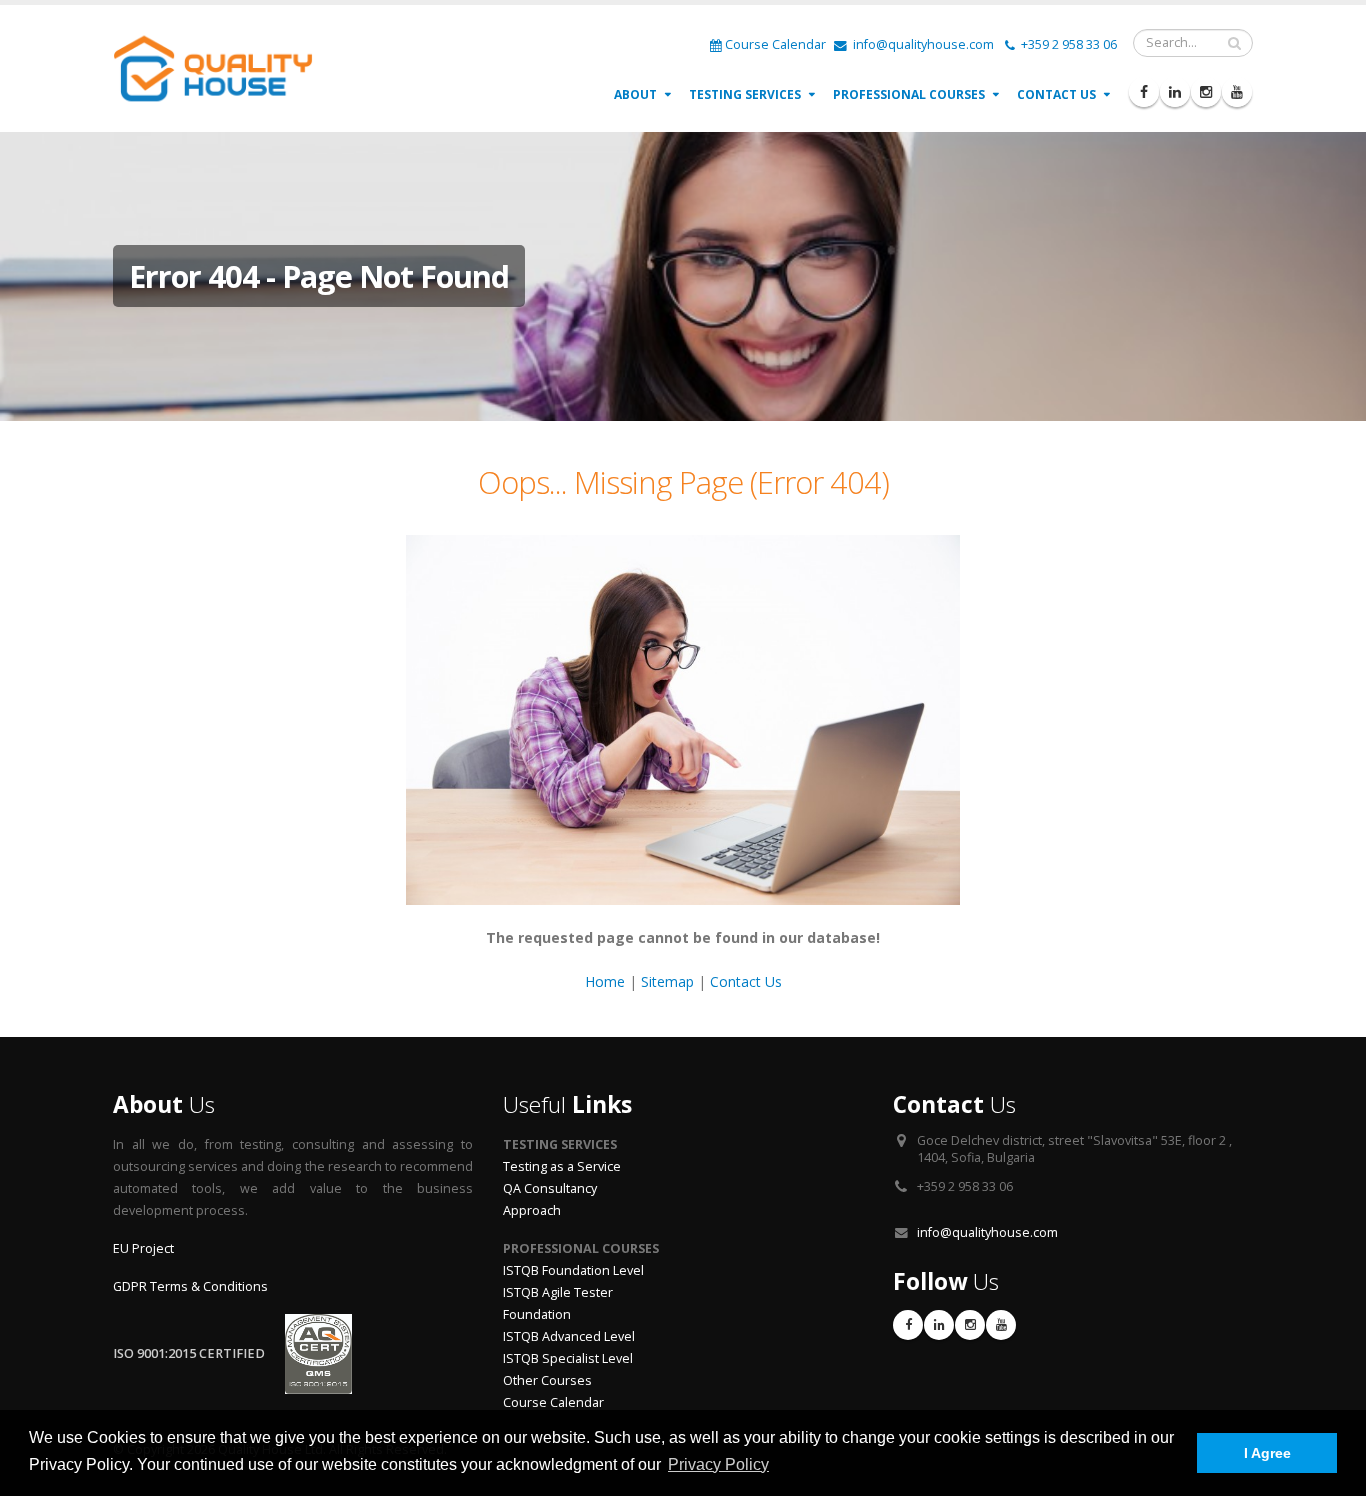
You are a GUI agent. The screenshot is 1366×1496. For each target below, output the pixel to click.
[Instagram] (1206, 92)
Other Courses (547, 1380)
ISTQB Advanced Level (569, 1336)
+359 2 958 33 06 (1067, 44)
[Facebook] (1144, 92)
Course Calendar (775, 44)
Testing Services (745, 94)
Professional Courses (909, 94)
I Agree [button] (1267, 1453)
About (635, 94)
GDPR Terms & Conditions (190, 1286)
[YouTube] (1237, 92)
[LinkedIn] (1175, 92)
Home (605, 981)
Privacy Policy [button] (718, 1464)
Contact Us (1056, 94)
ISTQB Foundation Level (573, 1270)
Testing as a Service (562, 1166)
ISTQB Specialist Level (568, 1358)
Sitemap (667, 981)
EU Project (143, 1248)
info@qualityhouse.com (922, 44)
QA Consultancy (550, 1188)
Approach (532, 1210)
